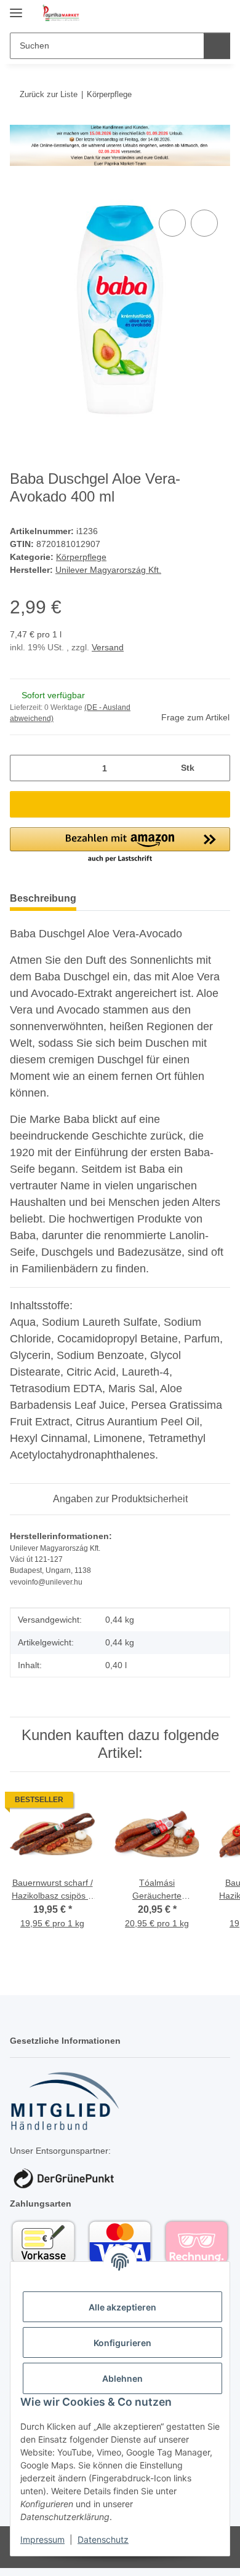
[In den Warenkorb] (20, 193)
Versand (108, 647)
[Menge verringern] (24, 768)
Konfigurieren (122, 2343)
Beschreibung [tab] (43, 898)
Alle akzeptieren (122, 2307)
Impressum (42, 2539)
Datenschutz (103, 2539)
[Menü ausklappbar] (16, 8)
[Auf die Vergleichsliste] (172, 223)
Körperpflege (81, 557)
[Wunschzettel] (200, 14)
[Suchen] (217, 46)
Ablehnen (122, 2378)
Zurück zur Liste (49, 94)
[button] (182, 14)
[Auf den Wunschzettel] (204, 223)
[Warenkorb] (220, 14)
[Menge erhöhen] (216, 768)
